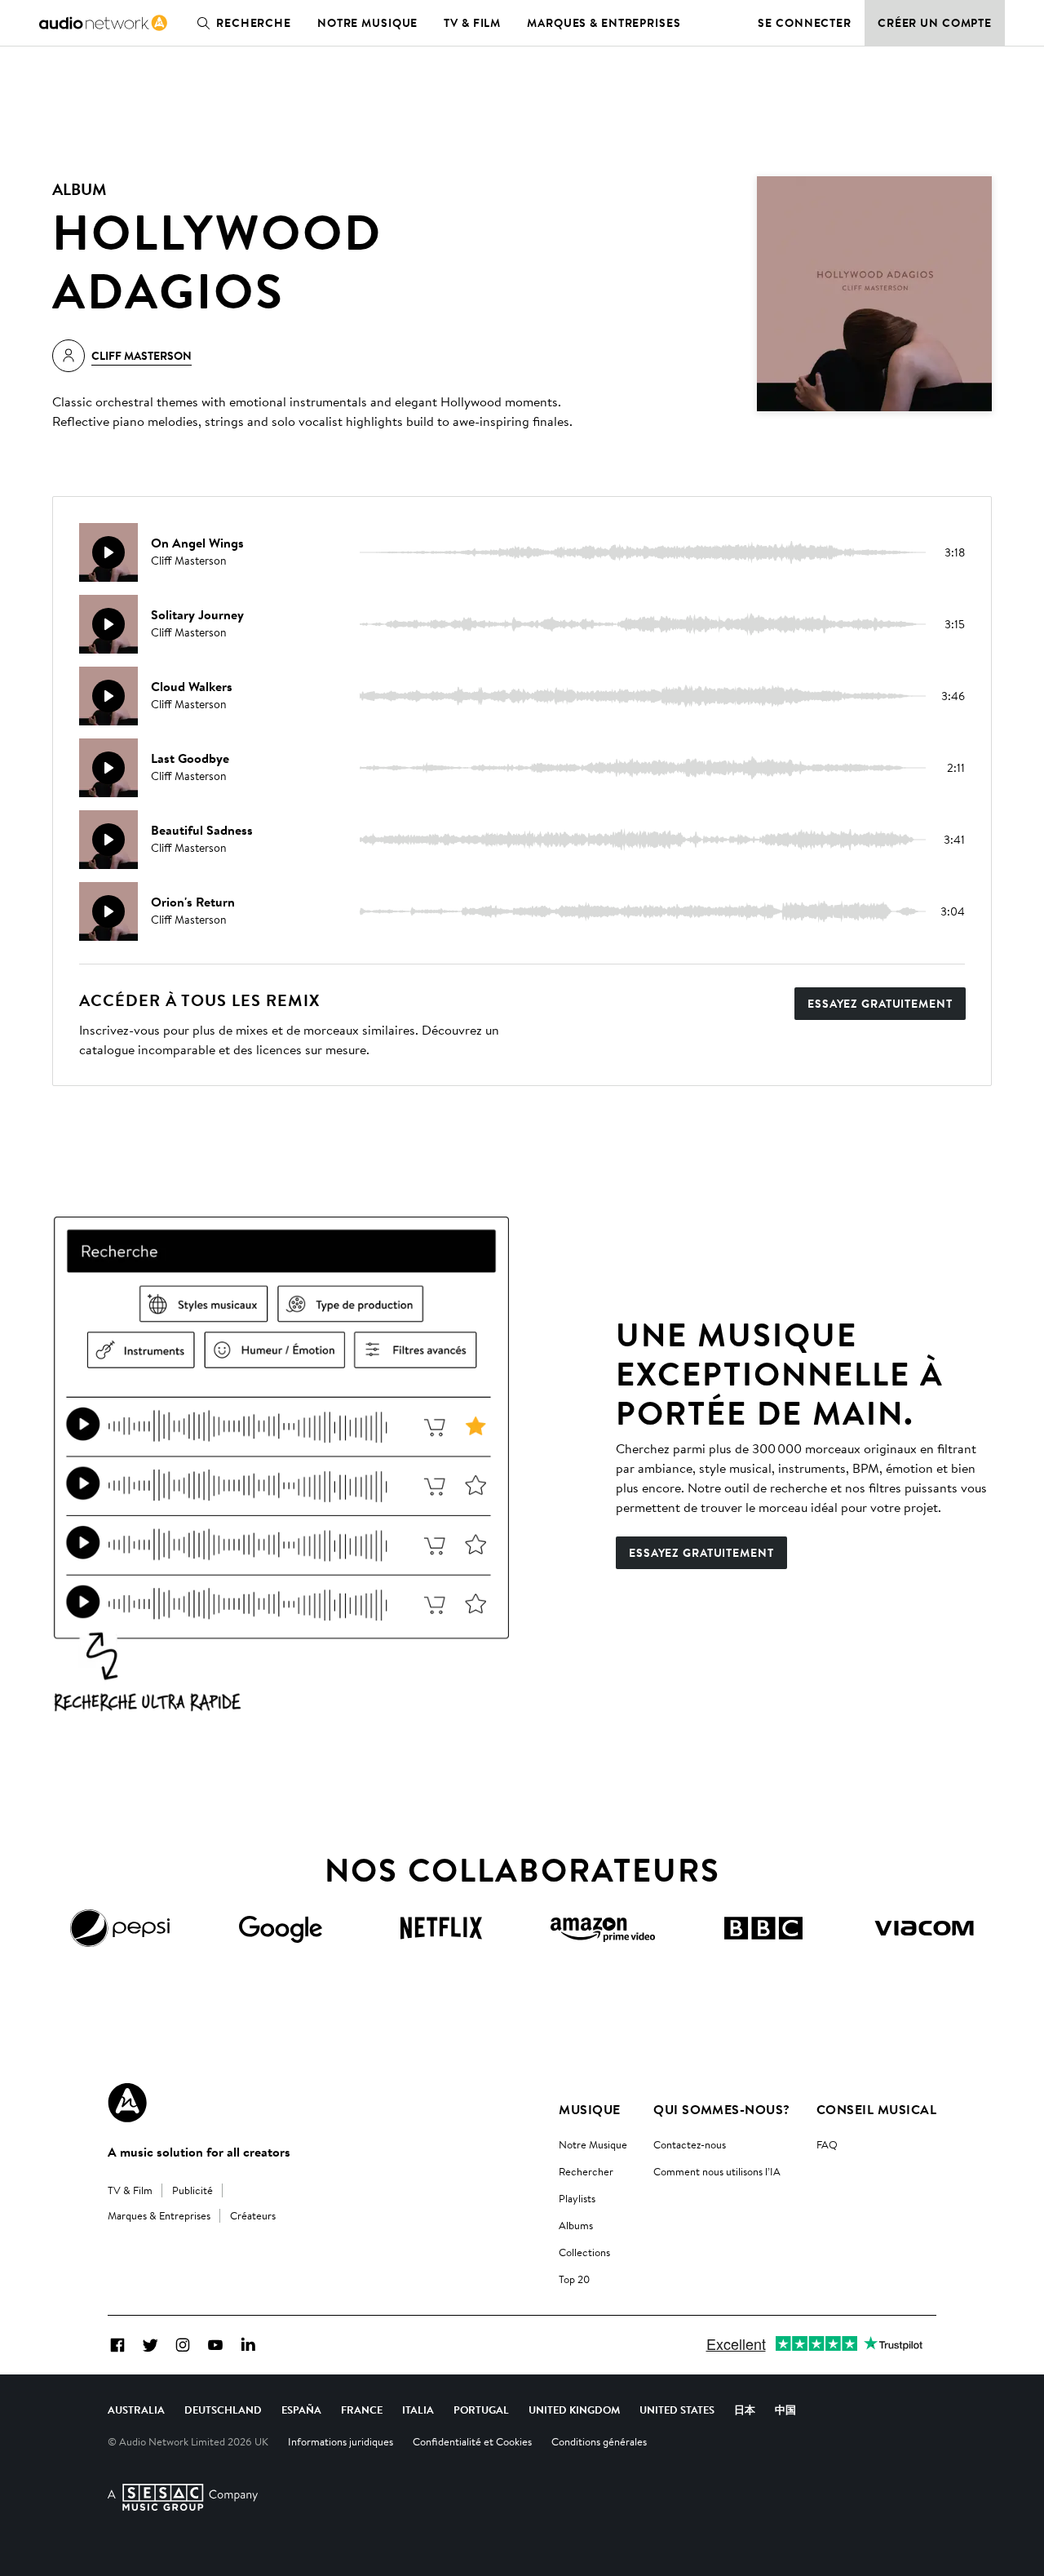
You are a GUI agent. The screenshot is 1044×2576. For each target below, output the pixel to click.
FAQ (827, 2144)
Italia (418, 2410)
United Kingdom (574, 2410)
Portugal (481, 2410)
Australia (136, 2410)
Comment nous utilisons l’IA (717, 2171)
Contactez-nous (690, 2144)
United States (677, 2410)
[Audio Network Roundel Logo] (127, 2103)
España (301, 2410)
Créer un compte (935, 23)
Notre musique (367, 23)
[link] (103, 23)
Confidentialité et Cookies (472, 2441)
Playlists (577, 2198)
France (362, 2410)
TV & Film (472, 23)
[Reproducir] (108, 552)
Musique (589, 2109)
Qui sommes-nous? (722, 2109)
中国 (785, 2410)
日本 (745, 2410)
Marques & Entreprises (604, 23)
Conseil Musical (876, 2109)
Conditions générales (599, 2441)
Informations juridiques (341, 2441)
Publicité (192, 2190)
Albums (576, 2225)
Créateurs (253, 2215)
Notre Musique (593, 2144)
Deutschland (223, 2410)
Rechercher (586, 2171)
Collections (584, 2252)
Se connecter (805, 23)
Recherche (254, 23)
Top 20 (574, 2279)
